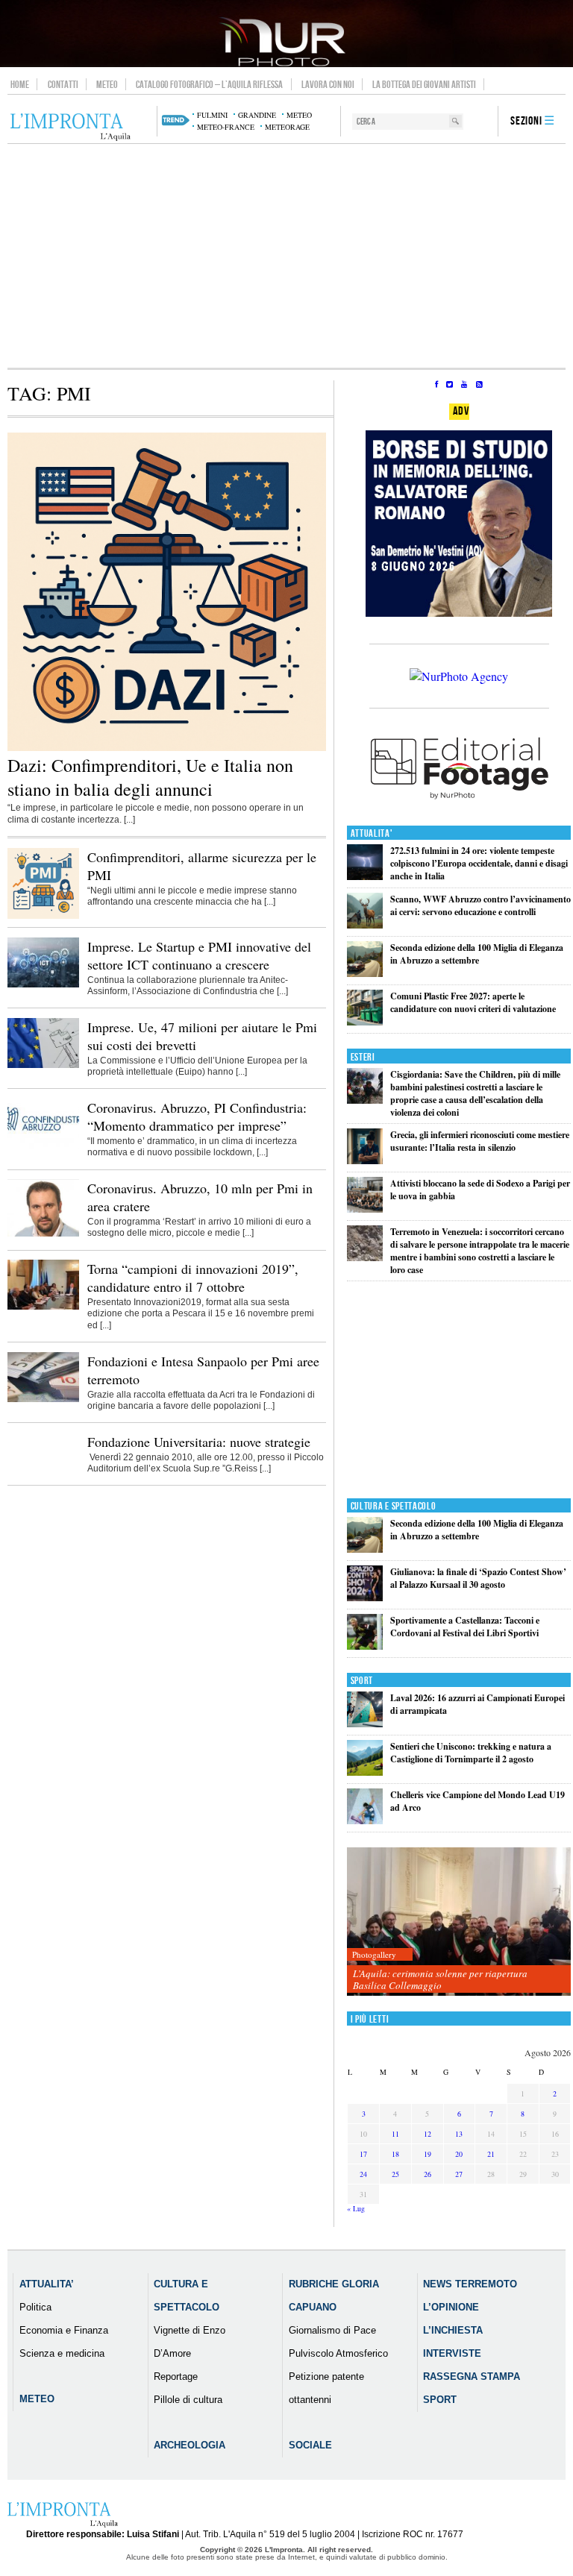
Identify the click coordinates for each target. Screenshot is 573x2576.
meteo (299, 115)
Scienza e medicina (62, 2353)
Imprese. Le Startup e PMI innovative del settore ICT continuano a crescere (199, 955)
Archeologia (190, 2445)
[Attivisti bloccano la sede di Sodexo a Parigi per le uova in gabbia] (365, 1209)
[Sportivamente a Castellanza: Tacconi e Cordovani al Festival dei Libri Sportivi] (365, 1646)
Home (20, 84)
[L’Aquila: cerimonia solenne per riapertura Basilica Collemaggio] (459, 1922)
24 (363, 2174)
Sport (362, 1681)
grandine (257, 115)
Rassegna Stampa (472, 2376)
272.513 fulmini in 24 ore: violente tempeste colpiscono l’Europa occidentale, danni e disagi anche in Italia (479, 863)
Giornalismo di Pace (332, 2330)
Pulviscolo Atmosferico (338, 2353)
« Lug (356, 2208)
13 (459, 2134)
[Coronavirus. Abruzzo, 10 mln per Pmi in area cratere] (43, 1234)
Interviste (452, 2353)
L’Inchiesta (453, 2330)
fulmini (212, 115)
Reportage (176, 2376)
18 (395, 2154)
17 (363, 2154)
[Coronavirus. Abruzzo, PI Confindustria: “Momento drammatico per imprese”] (43, 1146)
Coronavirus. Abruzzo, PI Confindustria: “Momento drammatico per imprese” (197, 1116)
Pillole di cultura (188, 2400)
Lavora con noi (328, 84)
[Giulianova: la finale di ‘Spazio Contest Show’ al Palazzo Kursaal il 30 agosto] (365, 1598)
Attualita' (372, 833)
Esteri (363, 1057)
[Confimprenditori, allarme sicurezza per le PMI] (43, 916)
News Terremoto (470, 2284)
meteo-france (226, 127)
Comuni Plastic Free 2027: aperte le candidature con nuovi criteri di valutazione (473, 1002)
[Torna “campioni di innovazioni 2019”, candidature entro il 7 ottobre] (43, 1307)
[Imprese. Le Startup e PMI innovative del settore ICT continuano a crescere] (43, 984)
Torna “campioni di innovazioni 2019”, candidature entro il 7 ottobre (193, 1278)
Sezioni (526, 121)
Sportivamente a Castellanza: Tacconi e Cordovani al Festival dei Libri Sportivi (465, 1627)
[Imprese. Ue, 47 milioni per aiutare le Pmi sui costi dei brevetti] (43, 1065)
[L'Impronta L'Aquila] (71, 128)
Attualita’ (47, 2284)
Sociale (310, 2445)
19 (428, 2154)
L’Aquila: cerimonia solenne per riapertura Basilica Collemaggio (440, 1979)
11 (395, 2134)
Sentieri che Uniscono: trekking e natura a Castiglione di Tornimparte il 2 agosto (471, 1753)
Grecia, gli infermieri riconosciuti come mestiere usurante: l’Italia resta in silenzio (480, 1141)
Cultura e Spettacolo (394, 1506)
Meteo (107, 84)
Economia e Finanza (64, 2330)
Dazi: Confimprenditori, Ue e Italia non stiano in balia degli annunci (150, 777)
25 (395, 2174)
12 (428, 2134)
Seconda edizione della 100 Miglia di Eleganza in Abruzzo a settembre (477, 954)
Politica (35, 2307)
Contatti (63, 84)
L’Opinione (451, 2307)
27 (459, 2174)
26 (428, 2174)
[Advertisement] (286, 256)
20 (459, 2154)
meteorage (287, 127)
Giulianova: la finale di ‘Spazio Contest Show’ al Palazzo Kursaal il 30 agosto (478, 1578)
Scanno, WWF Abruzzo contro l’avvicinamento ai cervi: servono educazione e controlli (480, 905)
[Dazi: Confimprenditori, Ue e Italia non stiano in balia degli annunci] (167, 748)
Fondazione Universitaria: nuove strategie (199, 1442)
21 (491, 2154)
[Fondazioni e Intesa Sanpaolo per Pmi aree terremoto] (43, 1399)
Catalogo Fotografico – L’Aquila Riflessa (209, 84)
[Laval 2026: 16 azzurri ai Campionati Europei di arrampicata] (365, 1724)
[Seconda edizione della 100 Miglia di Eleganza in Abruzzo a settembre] (365, 974)
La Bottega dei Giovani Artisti (424, 84)
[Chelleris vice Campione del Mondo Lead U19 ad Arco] (365, 1821)
